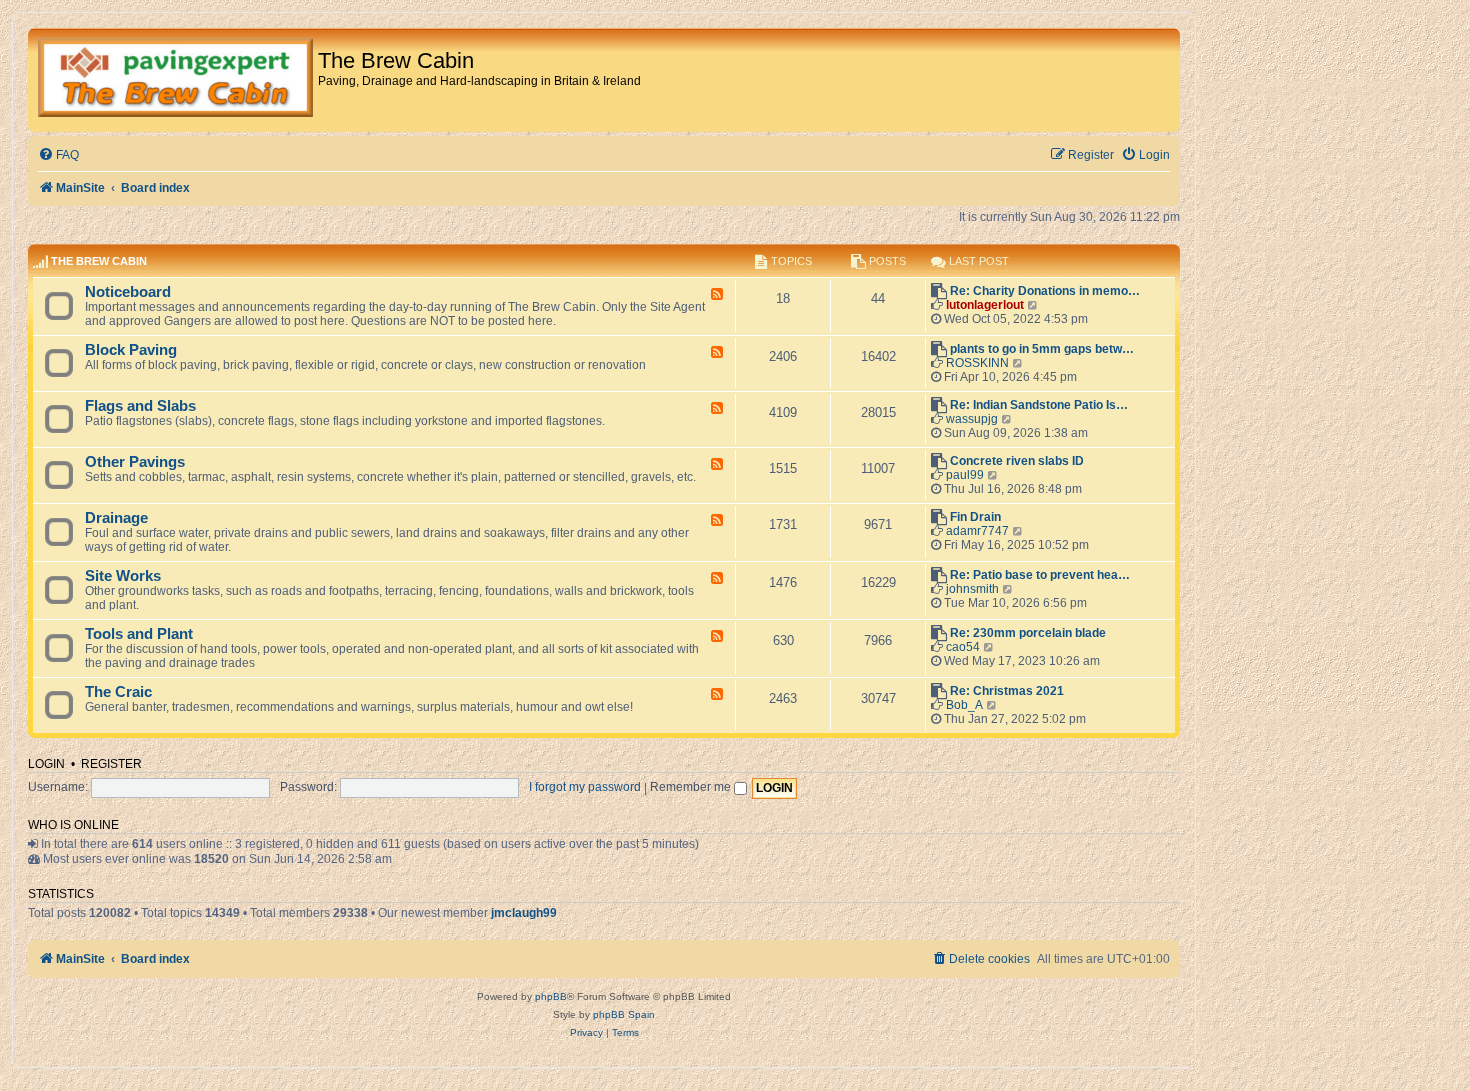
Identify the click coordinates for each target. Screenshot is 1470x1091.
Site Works (123, 576)
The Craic (118, 692)
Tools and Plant (139, 634)
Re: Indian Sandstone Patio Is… (1039, 405)
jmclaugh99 (524, 913)
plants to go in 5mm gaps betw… (1042, 349)
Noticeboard (128, 292)
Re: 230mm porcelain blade (1028, 633)
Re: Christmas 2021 (1007, 691)
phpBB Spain (624, 1014)
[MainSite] (175, 80)
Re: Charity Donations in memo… (1045, 291)
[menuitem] (58, 155)
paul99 (965, 475)
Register (111, 764)
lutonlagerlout (985, 305)
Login (46, 764)
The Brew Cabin (99, 261)
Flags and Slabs (140, 406)
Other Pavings (135, 462)
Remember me (692, 787)
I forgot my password (585, 787)
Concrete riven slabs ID (1017, 461)
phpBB (551, 996)
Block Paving (131, 350)
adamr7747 (977, 531)
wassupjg (972, 419)
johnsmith (972, 589)
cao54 (963, 647)
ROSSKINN (977, 363)
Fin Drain (975, 517)
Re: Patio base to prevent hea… (1040, 575)
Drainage (116, 518)
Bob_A (964, 705)
